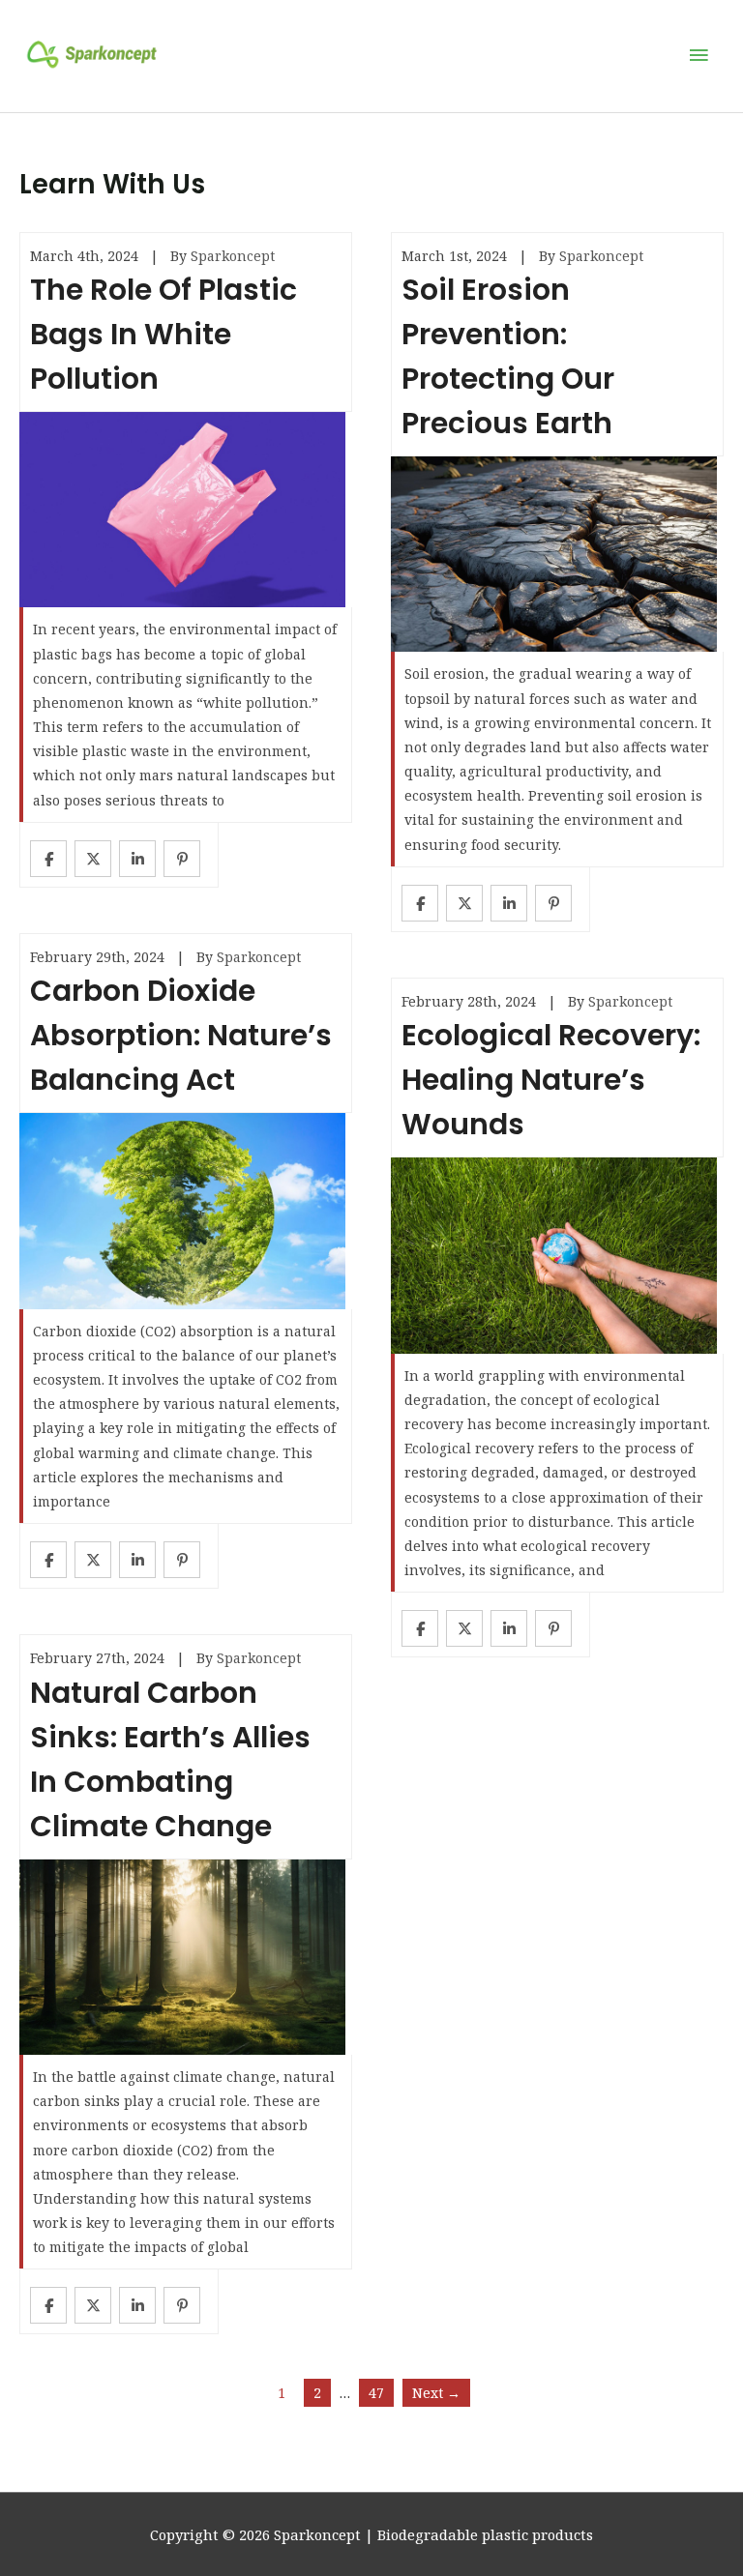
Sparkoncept (233, 256)
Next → (436, 2393)
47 (376, 2393)
